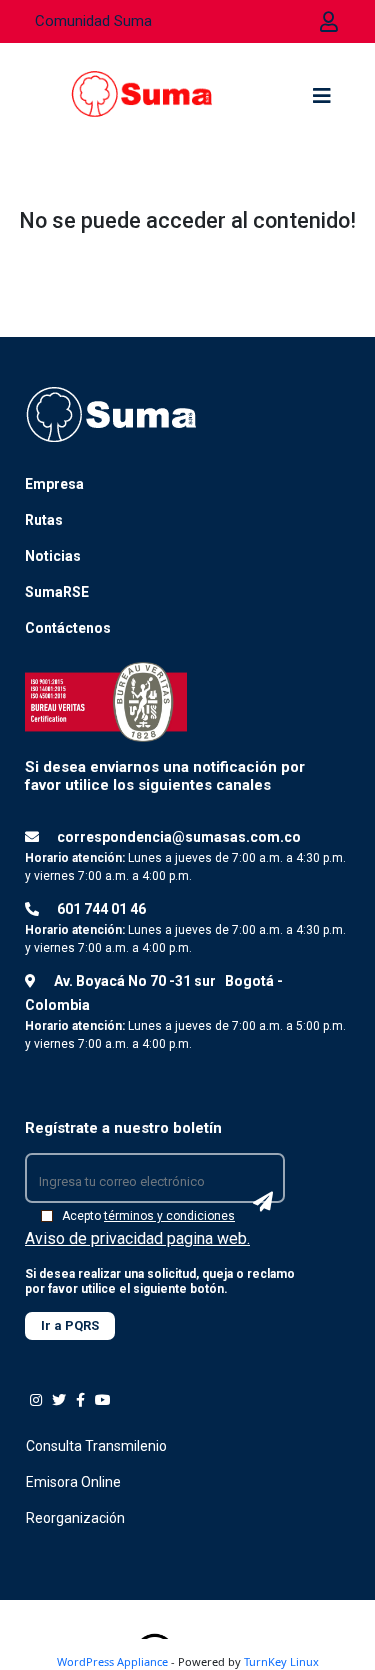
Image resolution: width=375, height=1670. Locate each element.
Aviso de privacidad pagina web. (137, 1238)
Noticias (53, 556)
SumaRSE (57, 592)
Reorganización (75, 1518)
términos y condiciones (169, 1216)
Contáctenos (68, 628)
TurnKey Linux (281, 1661)
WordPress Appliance (112, 1661)
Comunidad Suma (93, 21)
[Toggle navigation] (322, 101)
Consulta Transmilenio (96, 1446)
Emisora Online (73, 1482)
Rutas (44, 520)
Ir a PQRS (70, 1325)
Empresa (54, 484)
